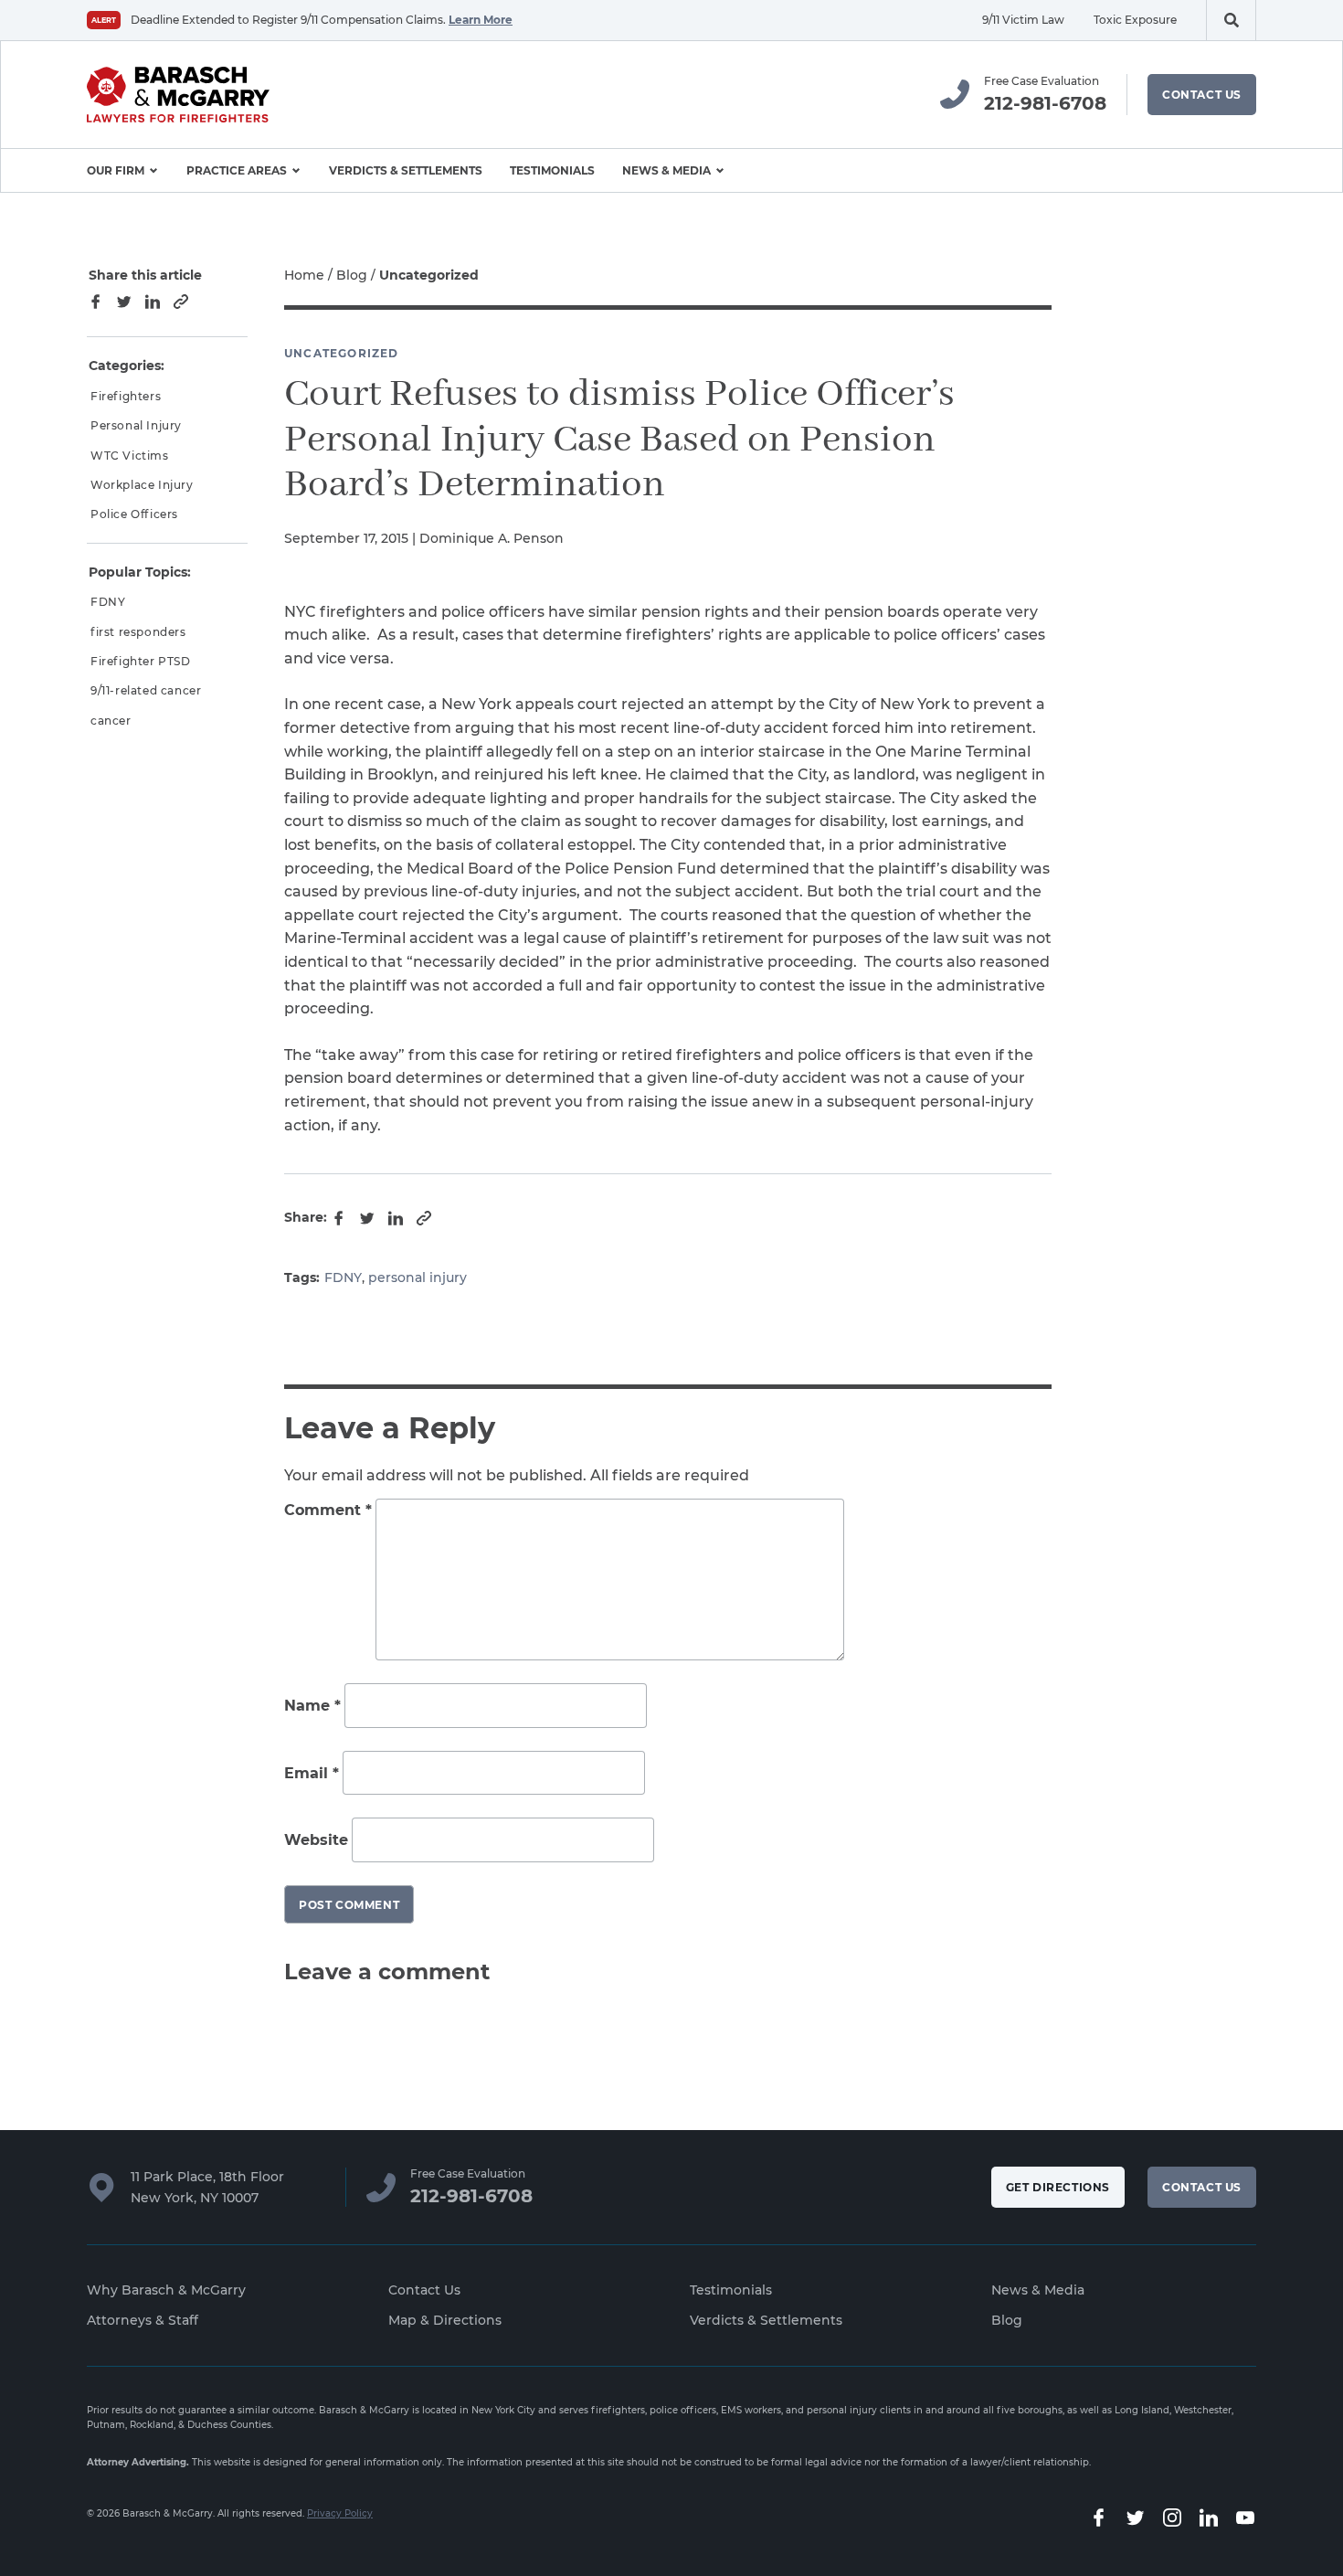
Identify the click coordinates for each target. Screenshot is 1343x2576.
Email (312, 1773)
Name (312, 1706)
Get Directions (1058, 2187)
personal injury (418, 1277)
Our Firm (116, 170)
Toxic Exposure (1135, 20)
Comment (328, 1510)
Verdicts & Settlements (406, 170)
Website (316, 1840)
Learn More (481, 20)
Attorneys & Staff (143, 2320)
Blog (352, 275)
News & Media (666, 170)
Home (304, 275)
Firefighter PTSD (141, 661)
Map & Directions (445, 2320)
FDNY (343, 1277)
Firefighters (126, 396)
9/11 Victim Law (1023, 20)
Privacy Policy (340, 2513)
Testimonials (552, 170)
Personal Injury (136, 425)
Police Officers (134, 514)
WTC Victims (130, 456)
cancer (111, 721)
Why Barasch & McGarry (166, 2290)
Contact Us (1202, 95)
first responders (138, 632)
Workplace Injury (142, 485)
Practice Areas (237, 170)
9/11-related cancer (146, 690)
